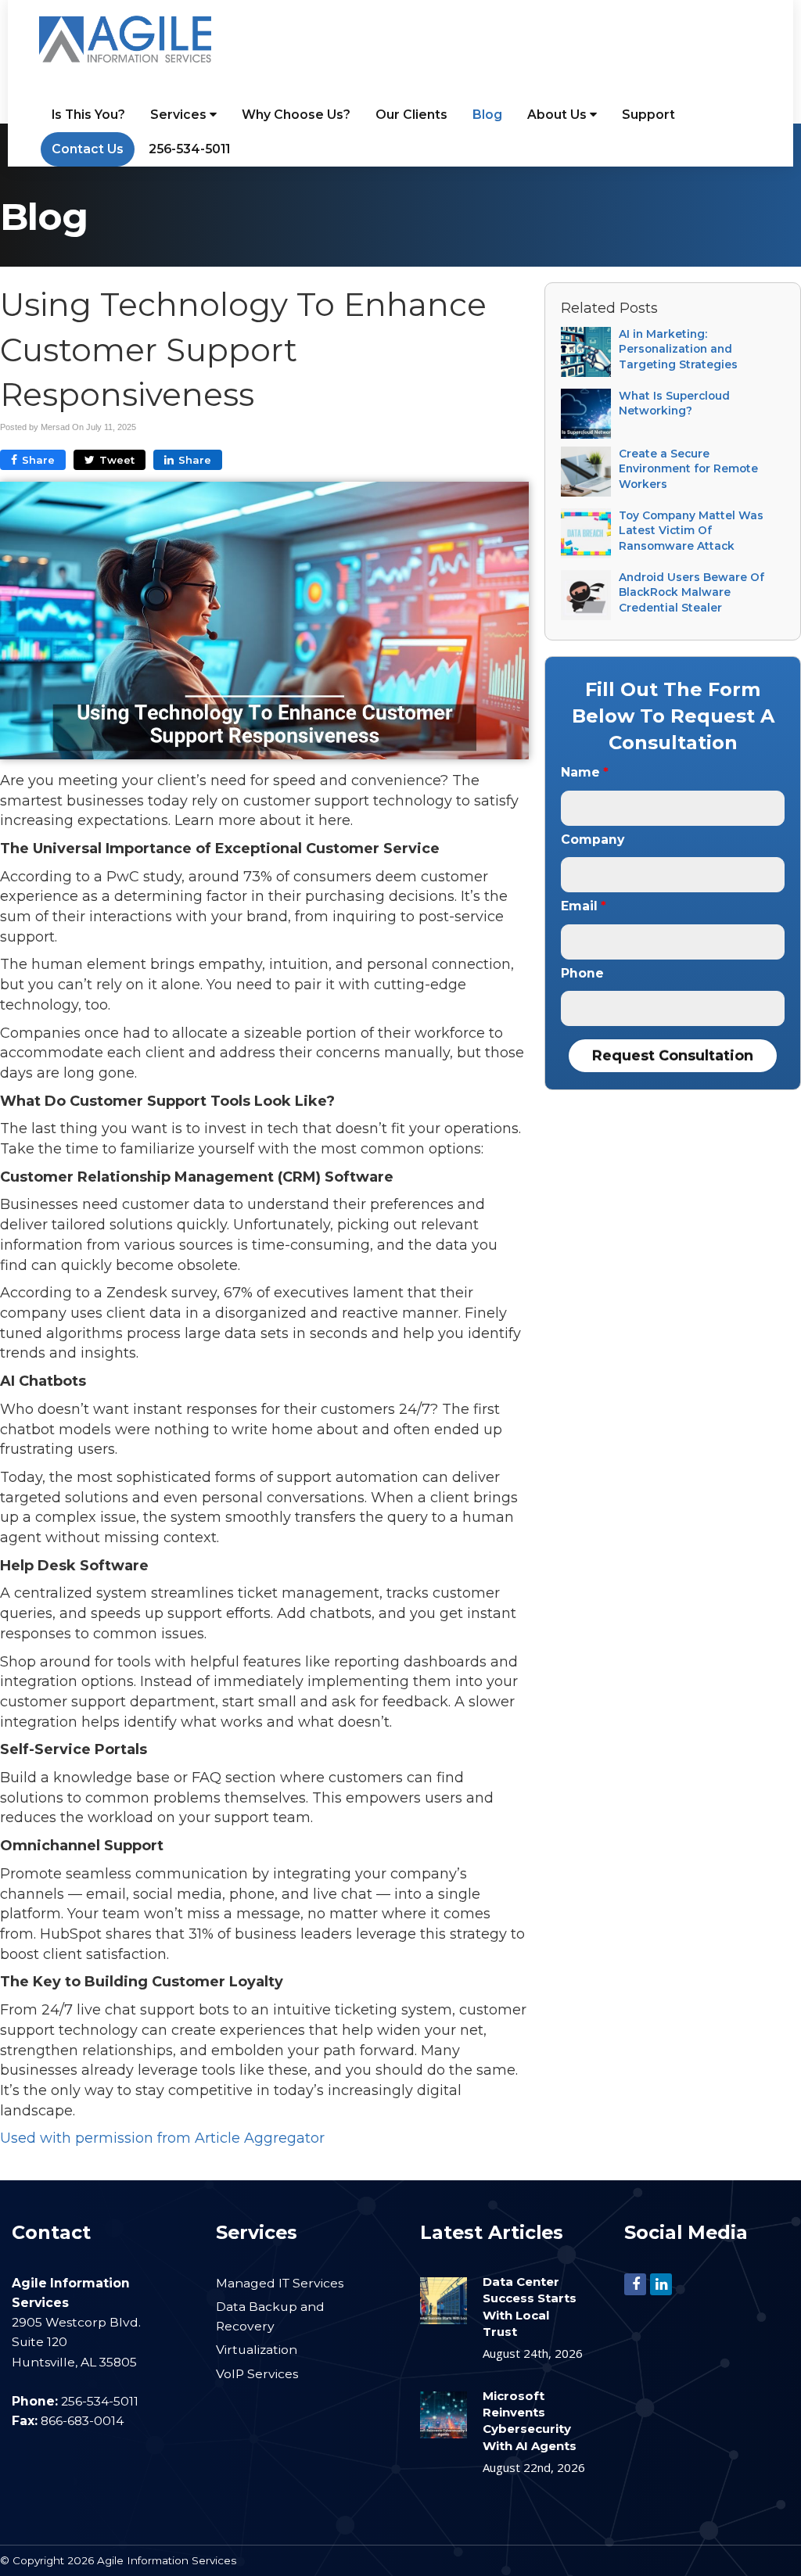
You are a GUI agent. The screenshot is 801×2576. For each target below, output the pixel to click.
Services (180, 115)
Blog (487, 115)
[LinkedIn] (661, 2283)
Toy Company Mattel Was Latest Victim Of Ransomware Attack (691, 531)
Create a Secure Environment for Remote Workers (688, 469)
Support (648, 115)
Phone (582, 973)
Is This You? (88, 115)
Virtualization (257, 2350)
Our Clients (411, 115)
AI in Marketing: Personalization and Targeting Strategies (678, 349)
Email (584, 906)
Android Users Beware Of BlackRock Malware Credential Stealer (691, 592)
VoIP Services (257, 2374)
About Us (559, 115)
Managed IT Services (280, 2283)
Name (585, 772)
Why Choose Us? (296, 115)
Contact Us (88, 149)
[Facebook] (635, 2283)
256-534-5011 (189, 149)
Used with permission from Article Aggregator (162, 2138)
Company (593, 840)
